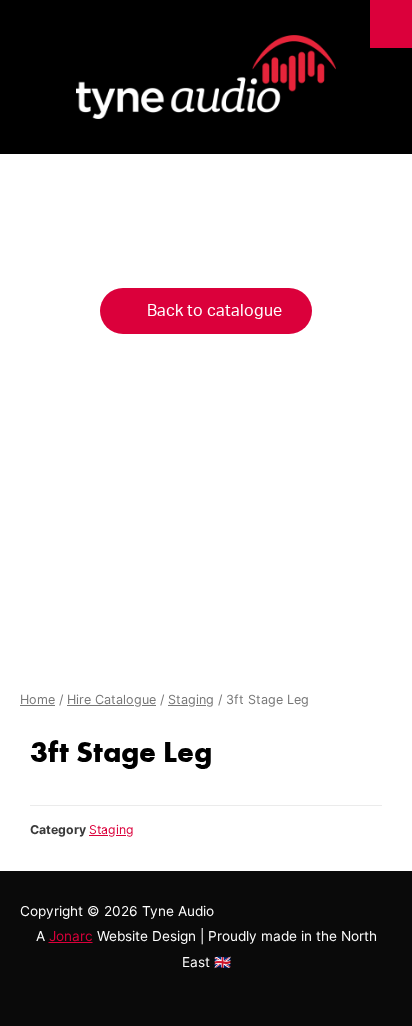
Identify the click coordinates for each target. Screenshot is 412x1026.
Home (37, 699)
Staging (191, 699)
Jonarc (71, 936)
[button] (206, 311)
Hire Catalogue (111, 699)
